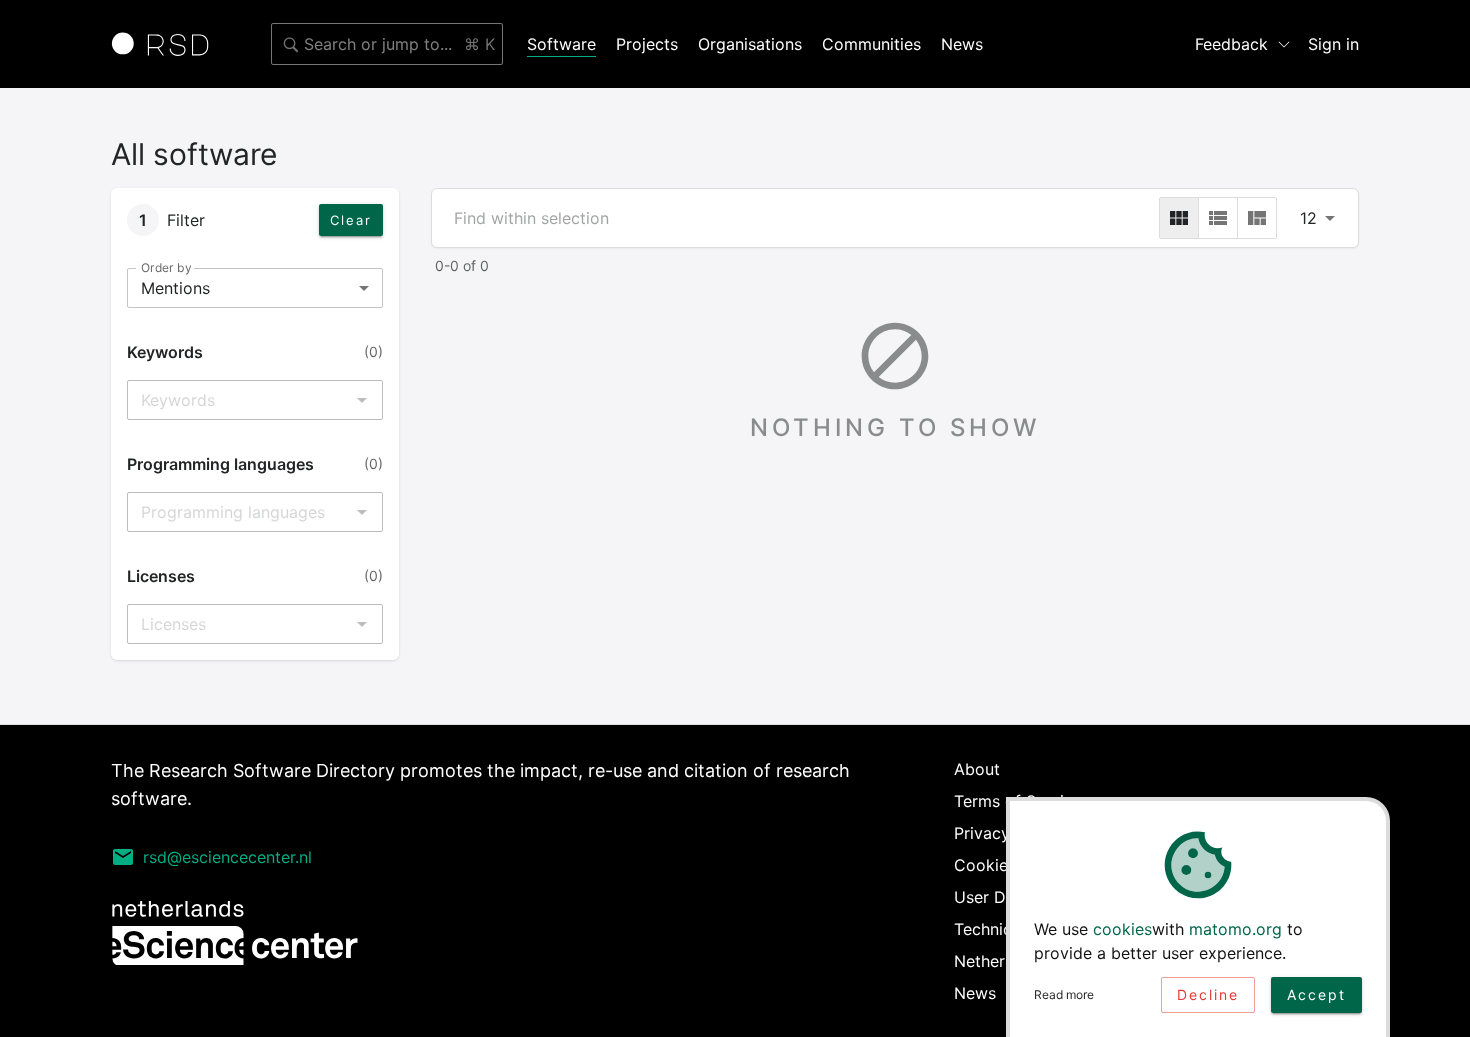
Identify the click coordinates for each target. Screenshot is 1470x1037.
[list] (1218, 218)
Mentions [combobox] (175, 288)
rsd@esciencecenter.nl (227, 857)
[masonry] (1257, 218)
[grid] (1179, 218)
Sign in (1333, 44)
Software (561, 44)
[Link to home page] (167, 44)
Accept (1316, 994)
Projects (647, 44)
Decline (1208, 994)
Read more (1064, 994)
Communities (871, 44)
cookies (1122, 929)
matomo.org (1235, 929)
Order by (166, 267)
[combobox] (387, 44)
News (962, 44)
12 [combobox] (1308, 218)
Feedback (1231, 44)
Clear (351, 220)
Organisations (750, 44)
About (977, 769)
